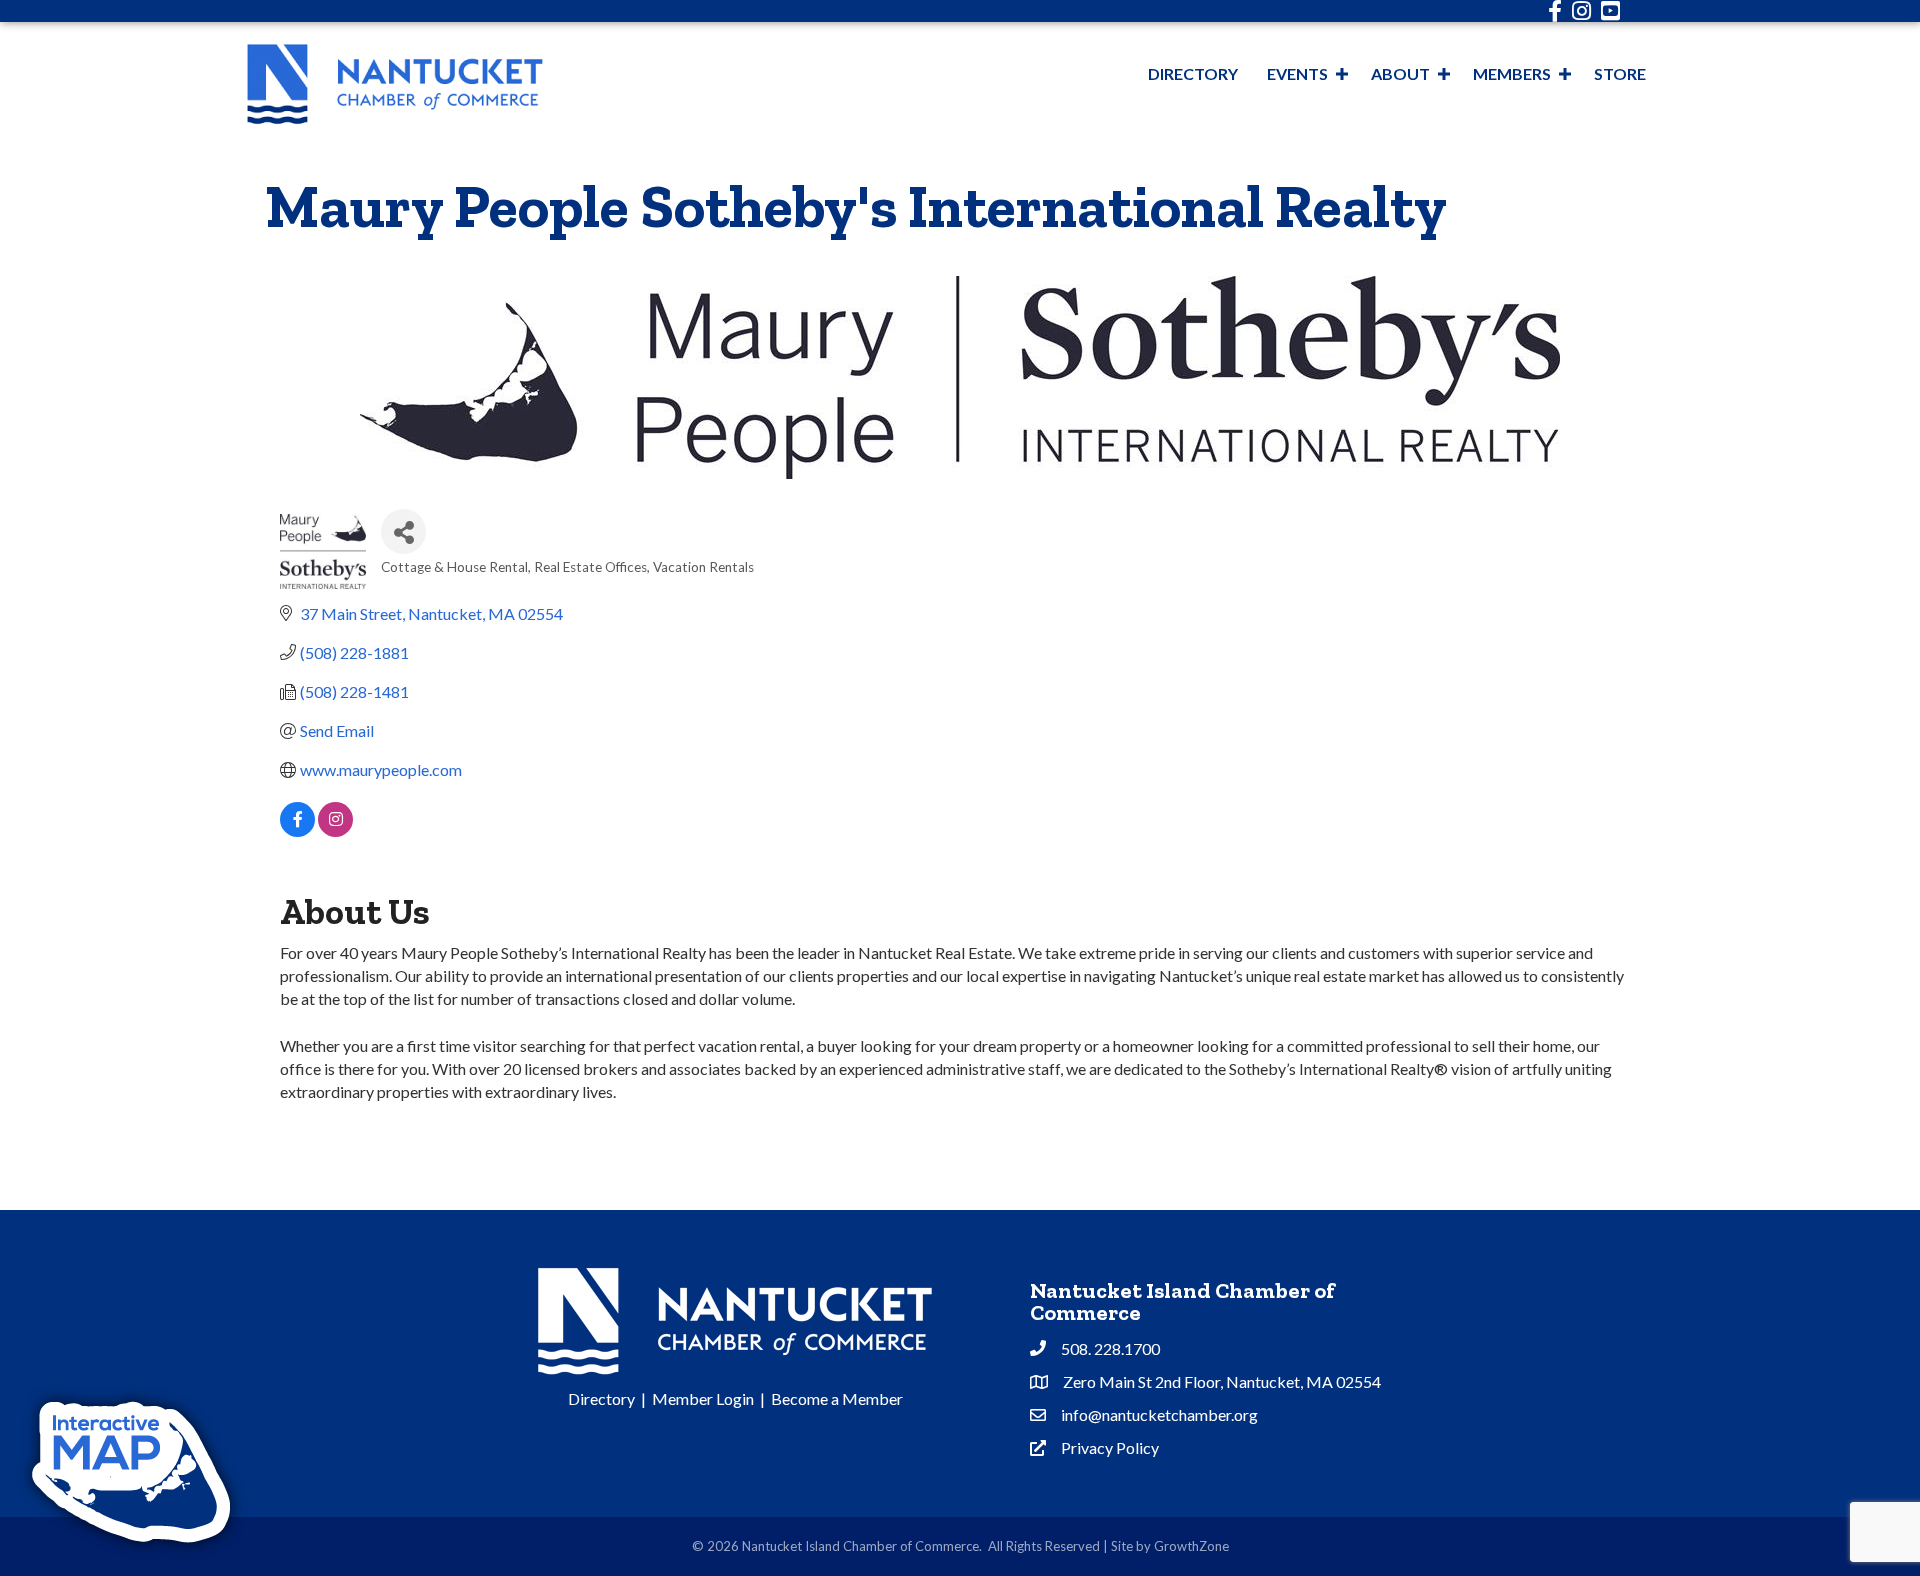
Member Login (703, 1398)
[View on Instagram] (335, 830)
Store (1620, 73)
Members (1512, 73)
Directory (1193, 73)
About (1400, 73)
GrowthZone (1191, 1546)
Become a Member (837, 1398)
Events (1297, 73)
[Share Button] (403, 531)
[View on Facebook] (297, 830)
